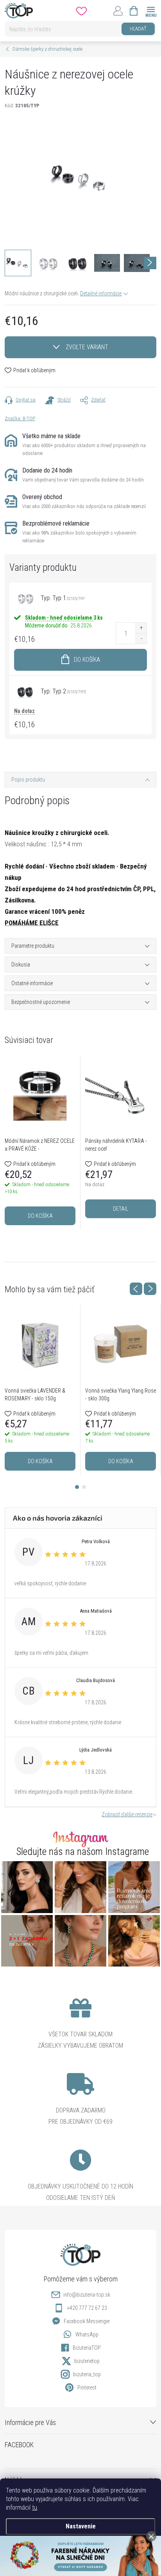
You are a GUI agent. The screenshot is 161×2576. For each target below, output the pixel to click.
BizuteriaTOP (87, 2348)
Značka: (20, 418)
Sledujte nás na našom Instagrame (83, 1852)
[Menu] (151, 10)
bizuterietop (87, 2361)
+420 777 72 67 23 (87, 2308)
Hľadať (138, 29)
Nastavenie (81, 2526)
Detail (121, 1209)
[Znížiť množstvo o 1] (141, 639)
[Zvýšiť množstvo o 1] (141, 628)
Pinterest (87, 2388)
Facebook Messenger (87, 2321)
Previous (136, 1289)
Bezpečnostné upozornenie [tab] (41, 1002)
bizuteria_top (87, 2374)
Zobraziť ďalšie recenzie (127, 1814)
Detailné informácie (101, 293)
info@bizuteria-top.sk (87, 2295)
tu (35, 2508)
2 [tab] (84, 1487)
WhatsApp (87, 2334)
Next (150, 1289)
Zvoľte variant (87, 347)
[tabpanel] (40, 1142)
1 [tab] (77, 1487)
